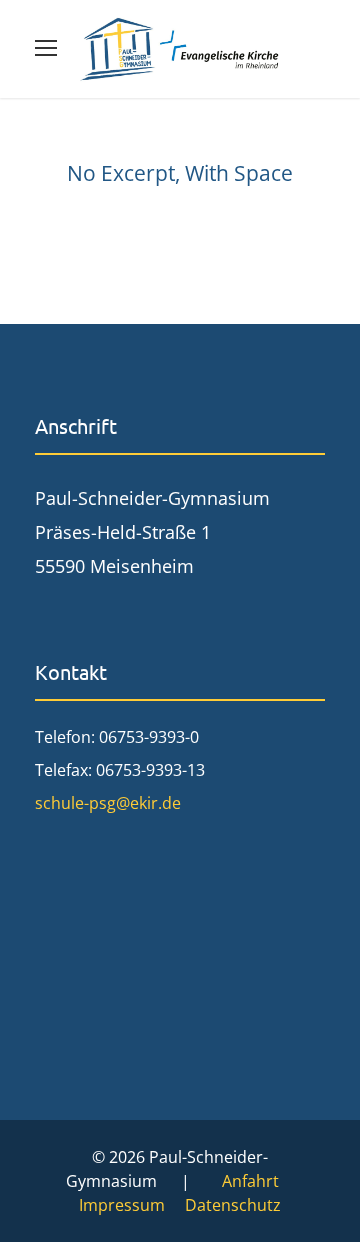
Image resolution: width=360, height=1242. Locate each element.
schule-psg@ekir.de (108, 803)
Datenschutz (233, 1205)
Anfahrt (250, 1181)
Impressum (122, 1205)
